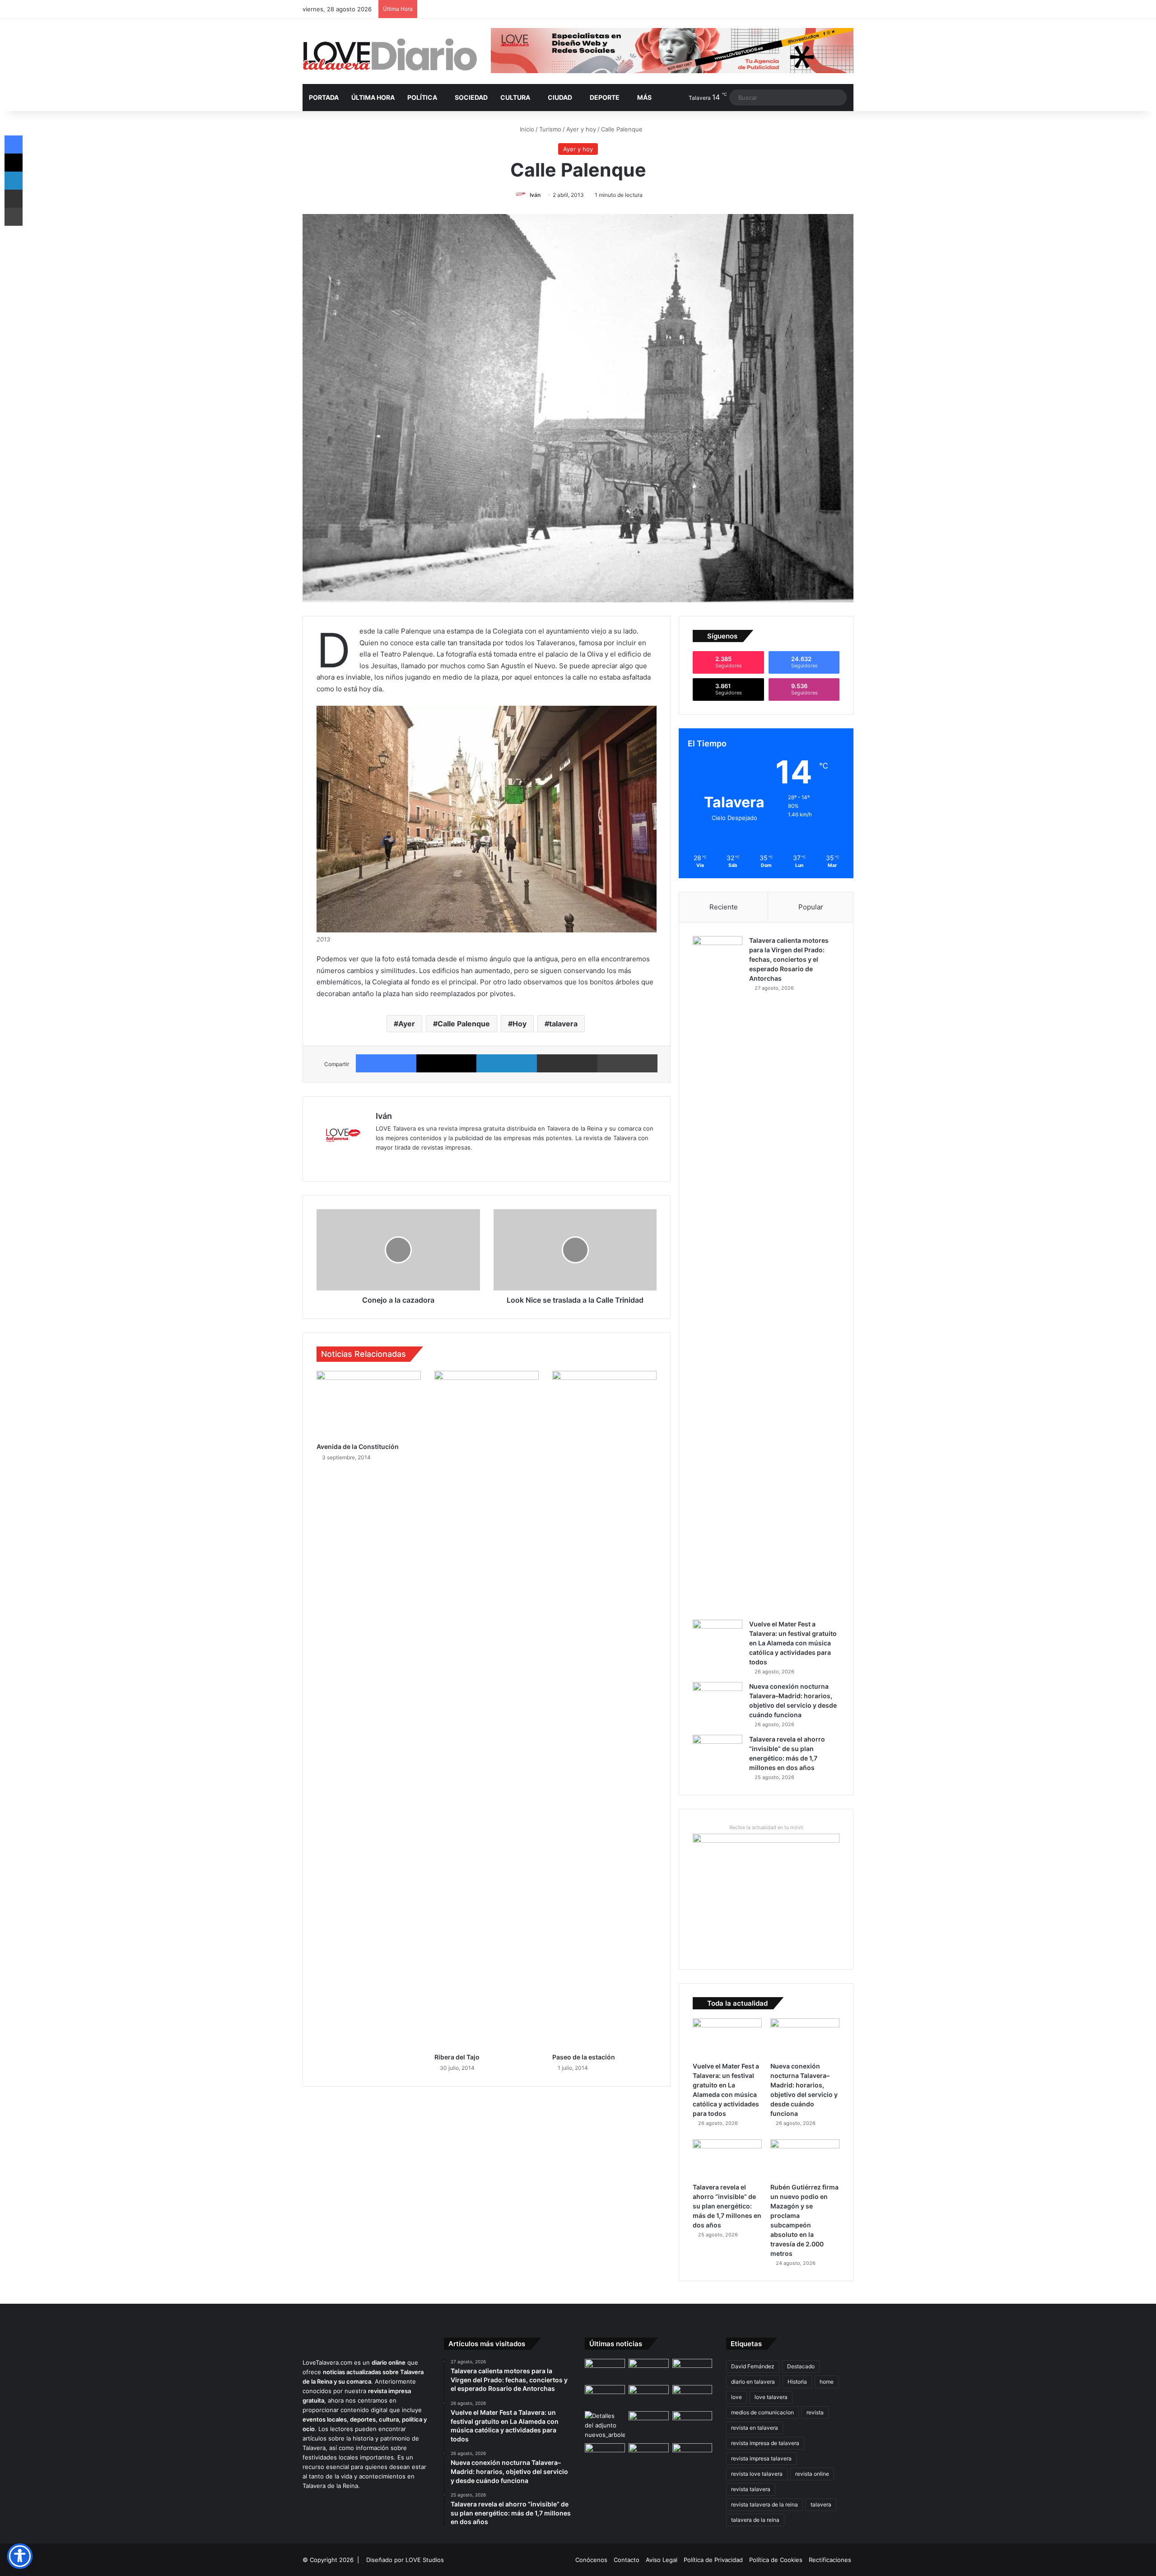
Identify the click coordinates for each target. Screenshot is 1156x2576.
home (827, 2382)
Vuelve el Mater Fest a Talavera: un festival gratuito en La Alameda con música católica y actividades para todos (793, 1643)
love (736, 2397)
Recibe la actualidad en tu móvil (766, 1827)
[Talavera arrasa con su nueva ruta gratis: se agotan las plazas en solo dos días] (649, 2455)
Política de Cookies (776, 2560)
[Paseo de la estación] (604, 1710)
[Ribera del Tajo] (487, 1710)
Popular (811, 907)
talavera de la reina (755, 2520)
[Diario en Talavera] (390, 55)
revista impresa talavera (761, 2458)
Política (422, 97)
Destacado (801, 2366)
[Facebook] (386, 1063)
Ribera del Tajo (457, 2057)
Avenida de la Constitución (358, 1446)
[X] (447, 1063)
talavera (563, 1024)
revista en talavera (755, 2428)
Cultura (515, 97)
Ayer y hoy (581, 129)
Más (644, 97)
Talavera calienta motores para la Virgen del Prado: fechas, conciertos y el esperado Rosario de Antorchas (789, 959)
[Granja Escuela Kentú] (692, 2460)
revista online (812, 2474)
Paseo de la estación (584, 2057)
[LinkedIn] (507, 1063)
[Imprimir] (628, 1063)
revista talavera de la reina (764, 2504)
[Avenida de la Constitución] (369, 1404)
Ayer (407, 1024)
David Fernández (753, 2366)
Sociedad (471, 97)
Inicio (526, 129)
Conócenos (591, 2560)
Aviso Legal (662, 2560)
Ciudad (560, 97)
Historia (797, 2382)
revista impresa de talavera (765, 2443)
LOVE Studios (425, 2560)
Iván (535, 195)
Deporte (605, 97)
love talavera (771, 2397)
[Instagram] (414, 1162)
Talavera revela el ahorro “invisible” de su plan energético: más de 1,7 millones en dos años (727, 2206)
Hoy (520, 1024)
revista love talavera (757, 2474)
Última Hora (373, 97)
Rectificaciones (830, 2560)
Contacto (627, 2560)
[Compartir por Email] (567, 1063)
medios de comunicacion (762, 2412)
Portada (324, 97)
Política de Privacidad (713, 2560)
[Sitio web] (381, 1162)
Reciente (724, 907)
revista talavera (751, 2489)
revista (815, 2412)
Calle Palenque (464, 1024)
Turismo (550, 129)
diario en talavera (753, 2382)
